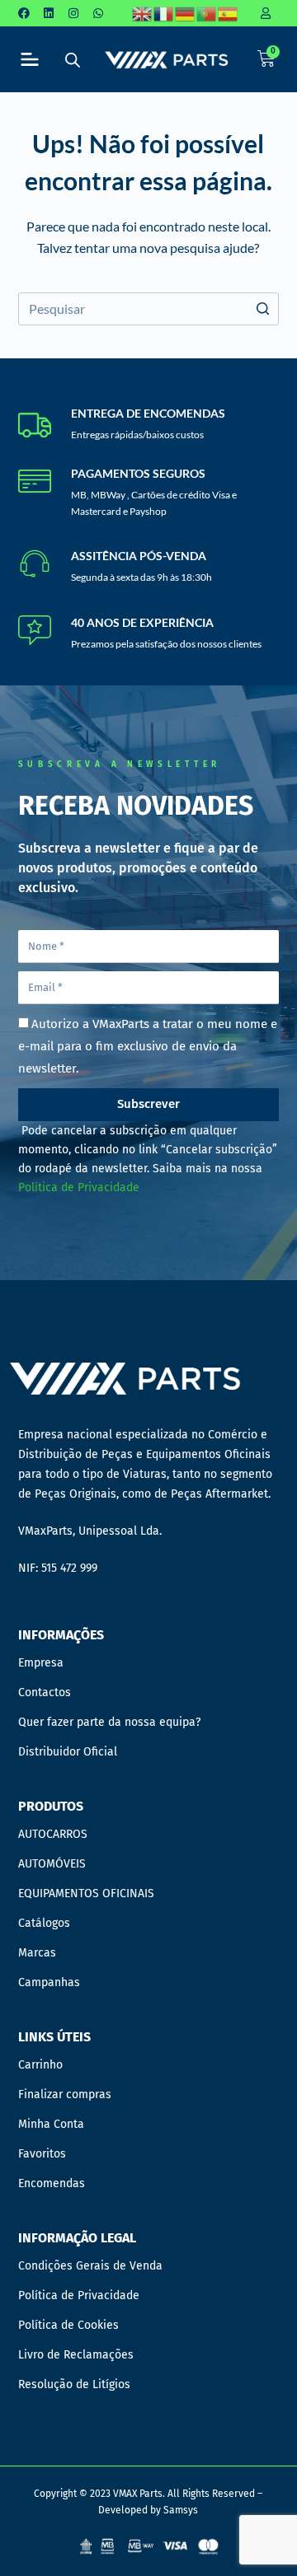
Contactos (45, 1692)
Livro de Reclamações (76, 2355)
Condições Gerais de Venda (90, 2266)
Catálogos (44, 1923)
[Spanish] (229, 13)
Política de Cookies (68, 2325)
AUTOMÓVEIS (52, 1864)
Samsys (181, 2510)
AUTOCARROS (53, 1834)
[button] (29, 60)
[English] (143, 13)
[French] (164, 13)
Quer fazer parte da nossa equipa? (109, 1722)
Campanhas (49, 1982)
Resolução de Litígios (74, 2384)
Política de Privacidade (79, 1187)
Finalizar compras (65, 2094)
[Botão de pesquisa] (262, 309)
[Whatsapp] (98, 13)
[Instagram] (73, 13)
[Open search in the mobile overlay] (73, 60)
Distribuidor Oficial (68, 1752)
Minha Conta (51, 2124)
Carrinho (40, 2065)
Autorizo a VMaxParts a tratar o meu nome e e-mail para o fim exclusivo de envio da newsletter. (148, 1046)
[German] (186, 13)
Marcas (37, 1953)
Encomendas (52, 2183)
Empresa (41, 1663)
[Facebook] (24, 13)
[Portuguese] (207, 13)
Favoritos (42, 2154)
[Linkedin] (49, 13)
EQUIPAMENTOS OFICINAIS (86, 1893)
